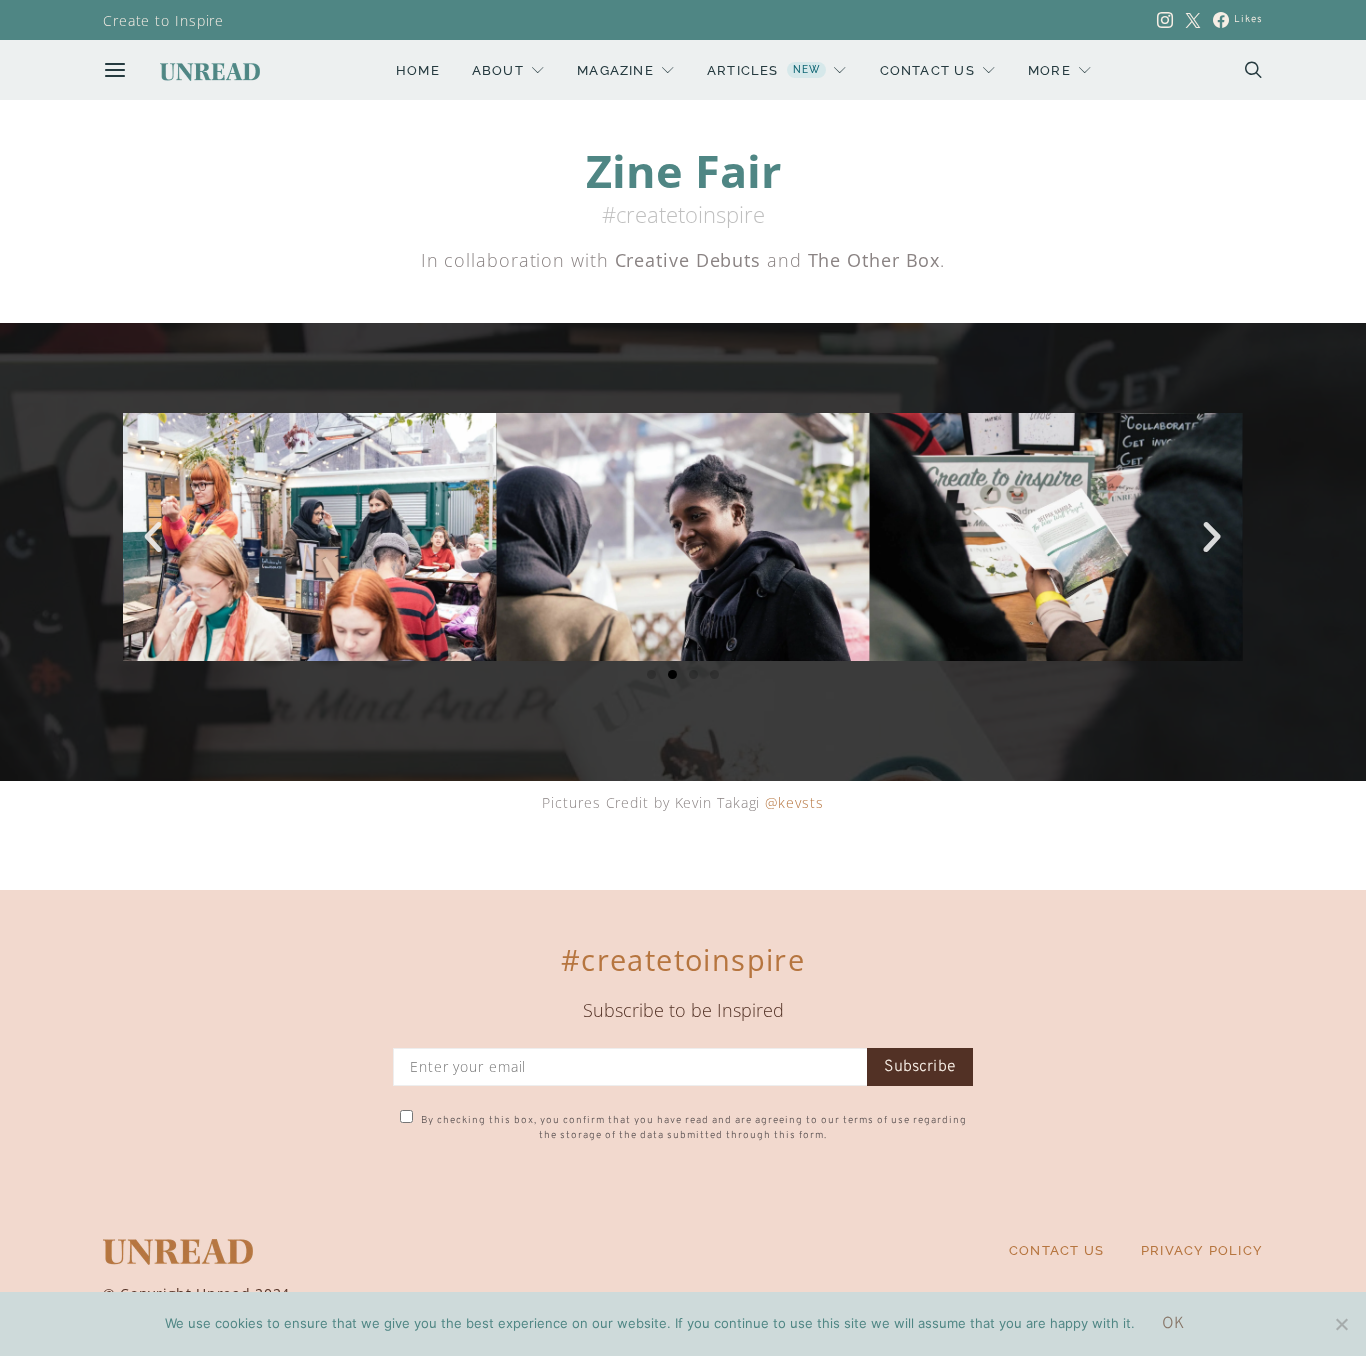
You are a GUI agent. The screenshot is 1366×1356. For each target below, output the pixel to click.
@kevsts (794, 802)
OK (1173, 1324)
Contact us (927, 70)
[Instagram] (1165, 20)
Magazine (615, 70)
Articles (763, 70)
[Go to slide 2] (672, 674)
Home (418, 70)
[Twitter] (1193, 20)
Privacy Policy (1202, 1250)
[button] (153, 537)
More (1049, 70)
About (498, 70)
